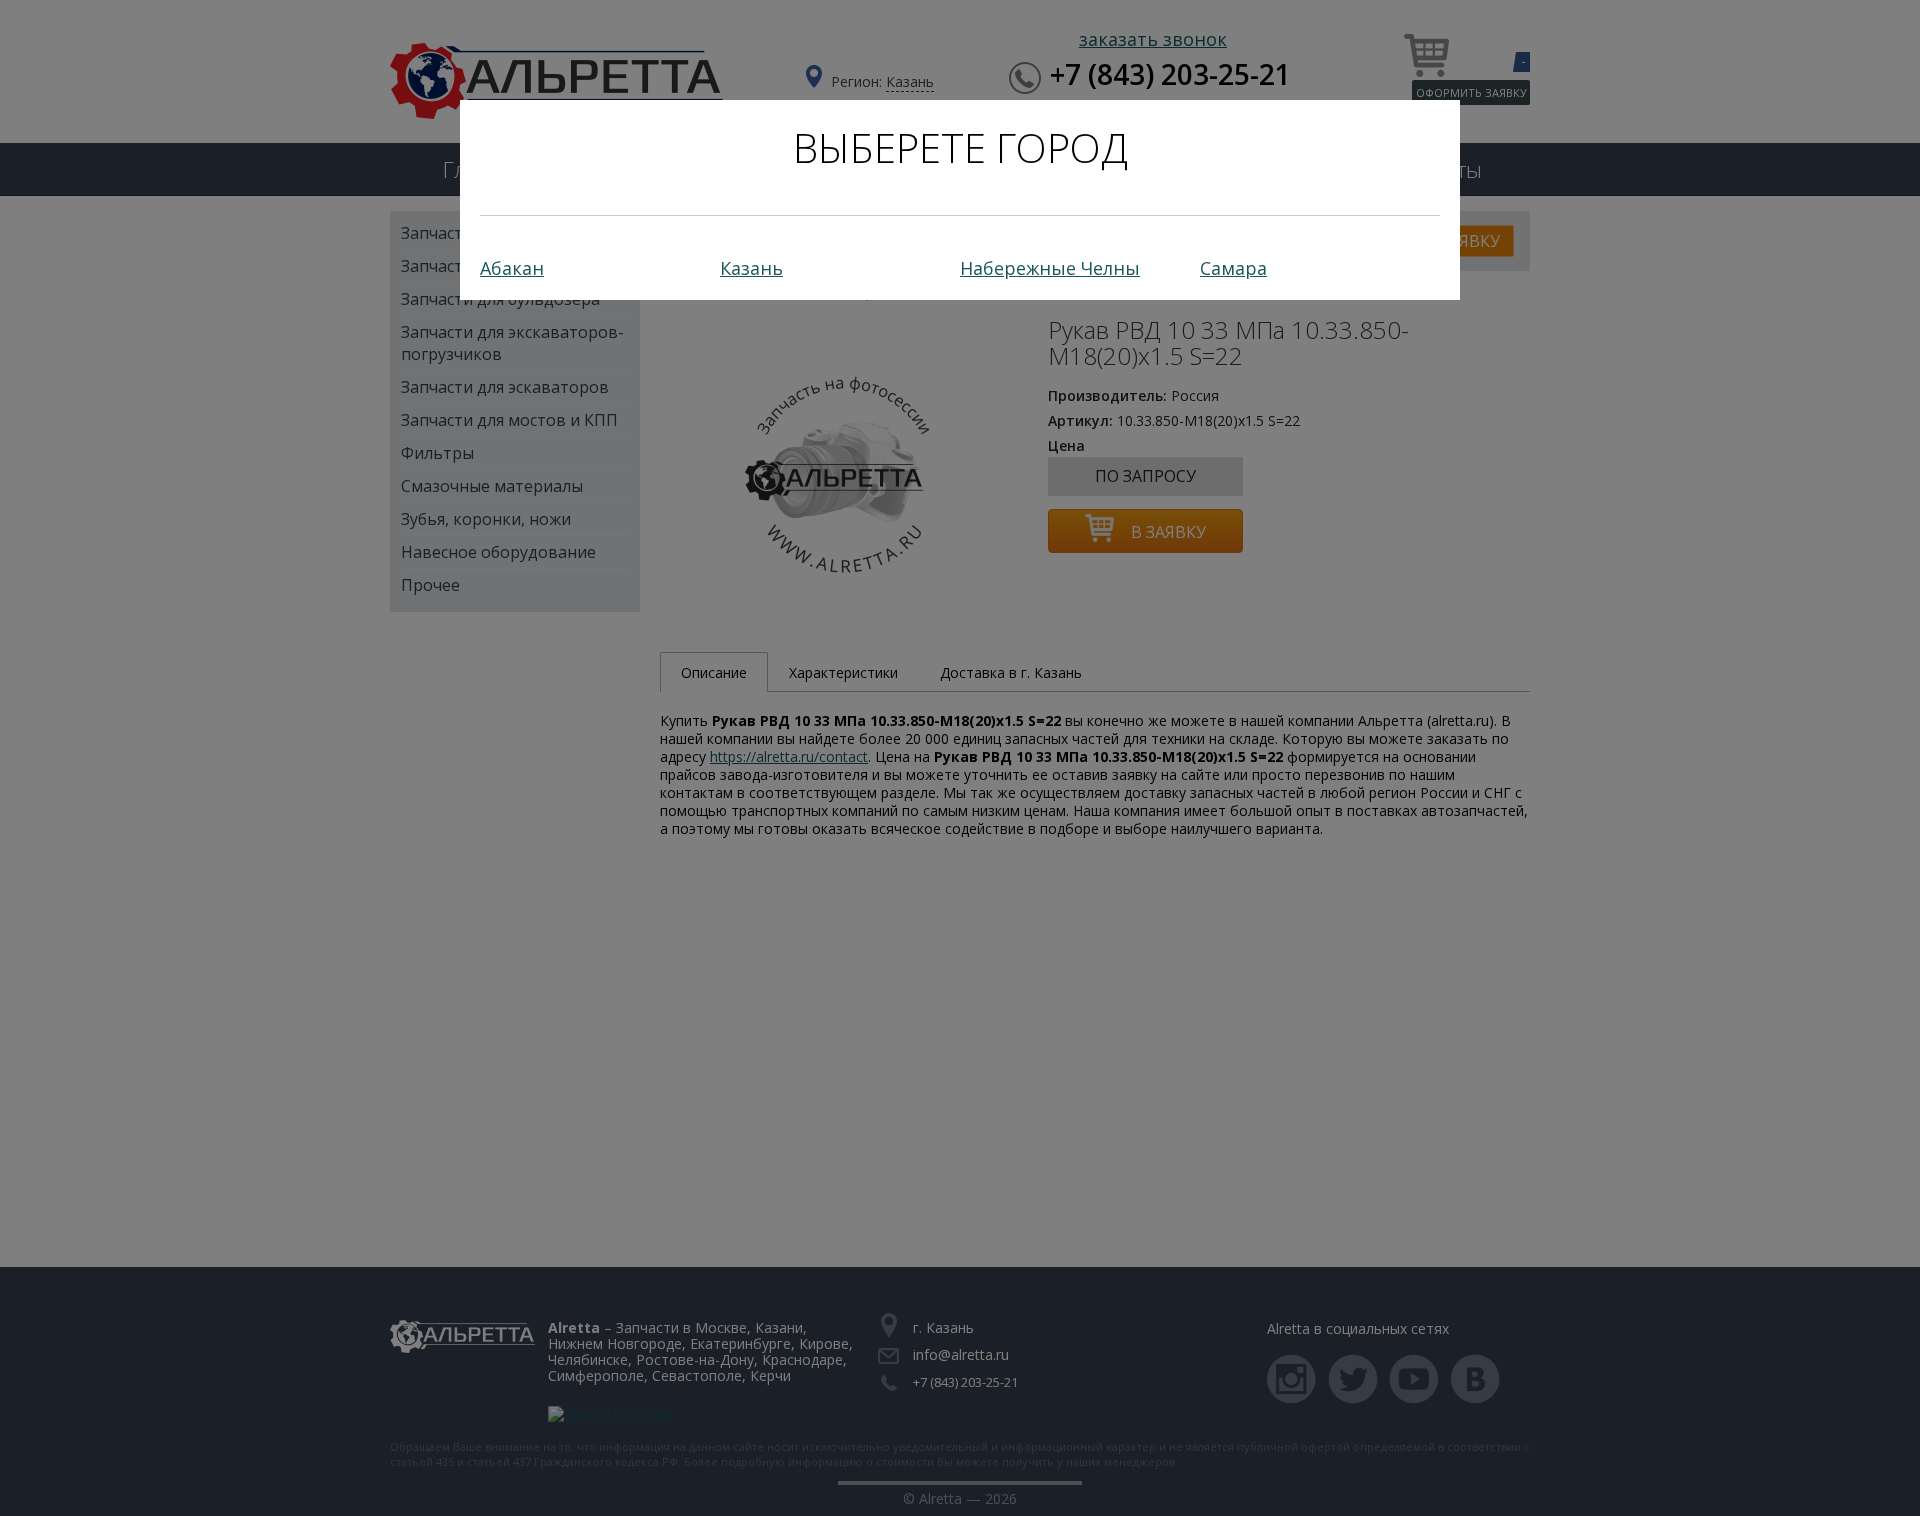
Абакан (512, 268)
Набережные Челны (1050, 268)
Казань (751, 268)
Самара (1233, 268)
